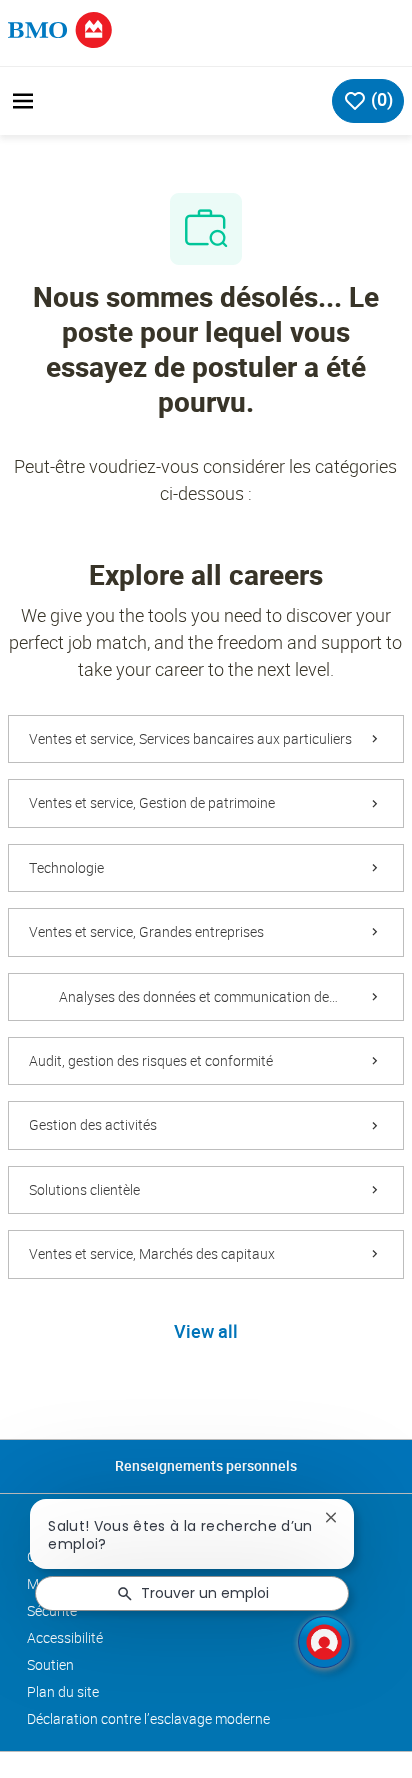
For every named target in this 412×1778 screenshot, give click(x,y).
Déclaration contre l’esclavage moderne (148, 1719)
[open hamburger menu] (23, 101)
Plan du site (63, 1692)
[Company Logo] (60, 28)
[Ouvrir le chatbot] (324, 1642)
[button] (206, 1333)
